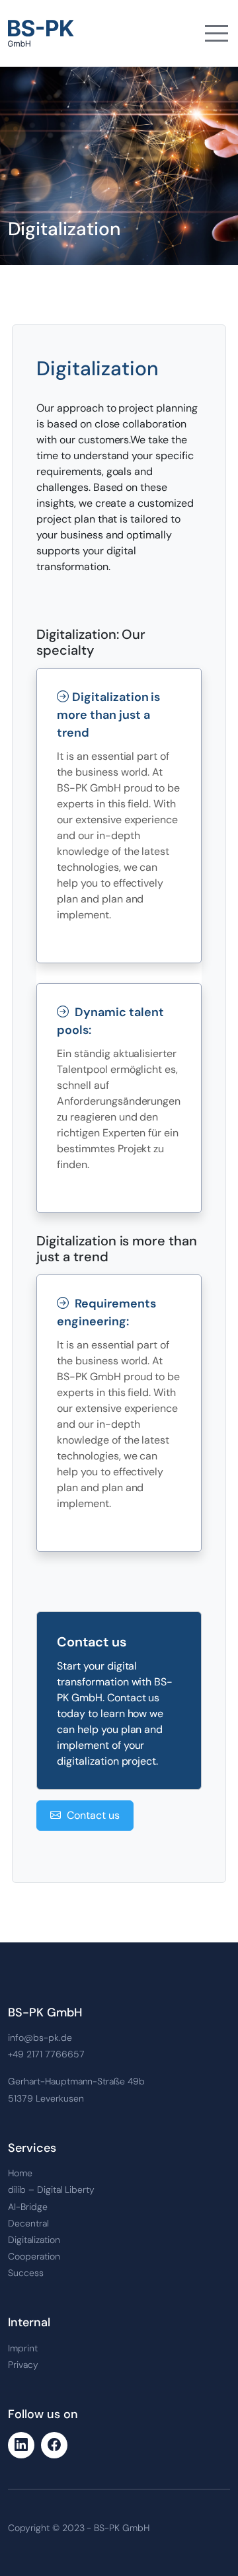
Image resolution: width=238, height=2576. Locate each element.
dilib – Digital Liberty (51, 2190)
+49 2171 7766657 (46, 2054)
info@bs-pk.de (40, 2038)
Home (20, 2173)
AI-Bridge (28, 2207)
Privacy (23, 2365)
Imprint (23, 2348)
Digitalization (34, 2240)
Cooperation (34, 2256)
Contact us (92, 1815)
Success (26, 2273)
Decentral (28, 2223)
